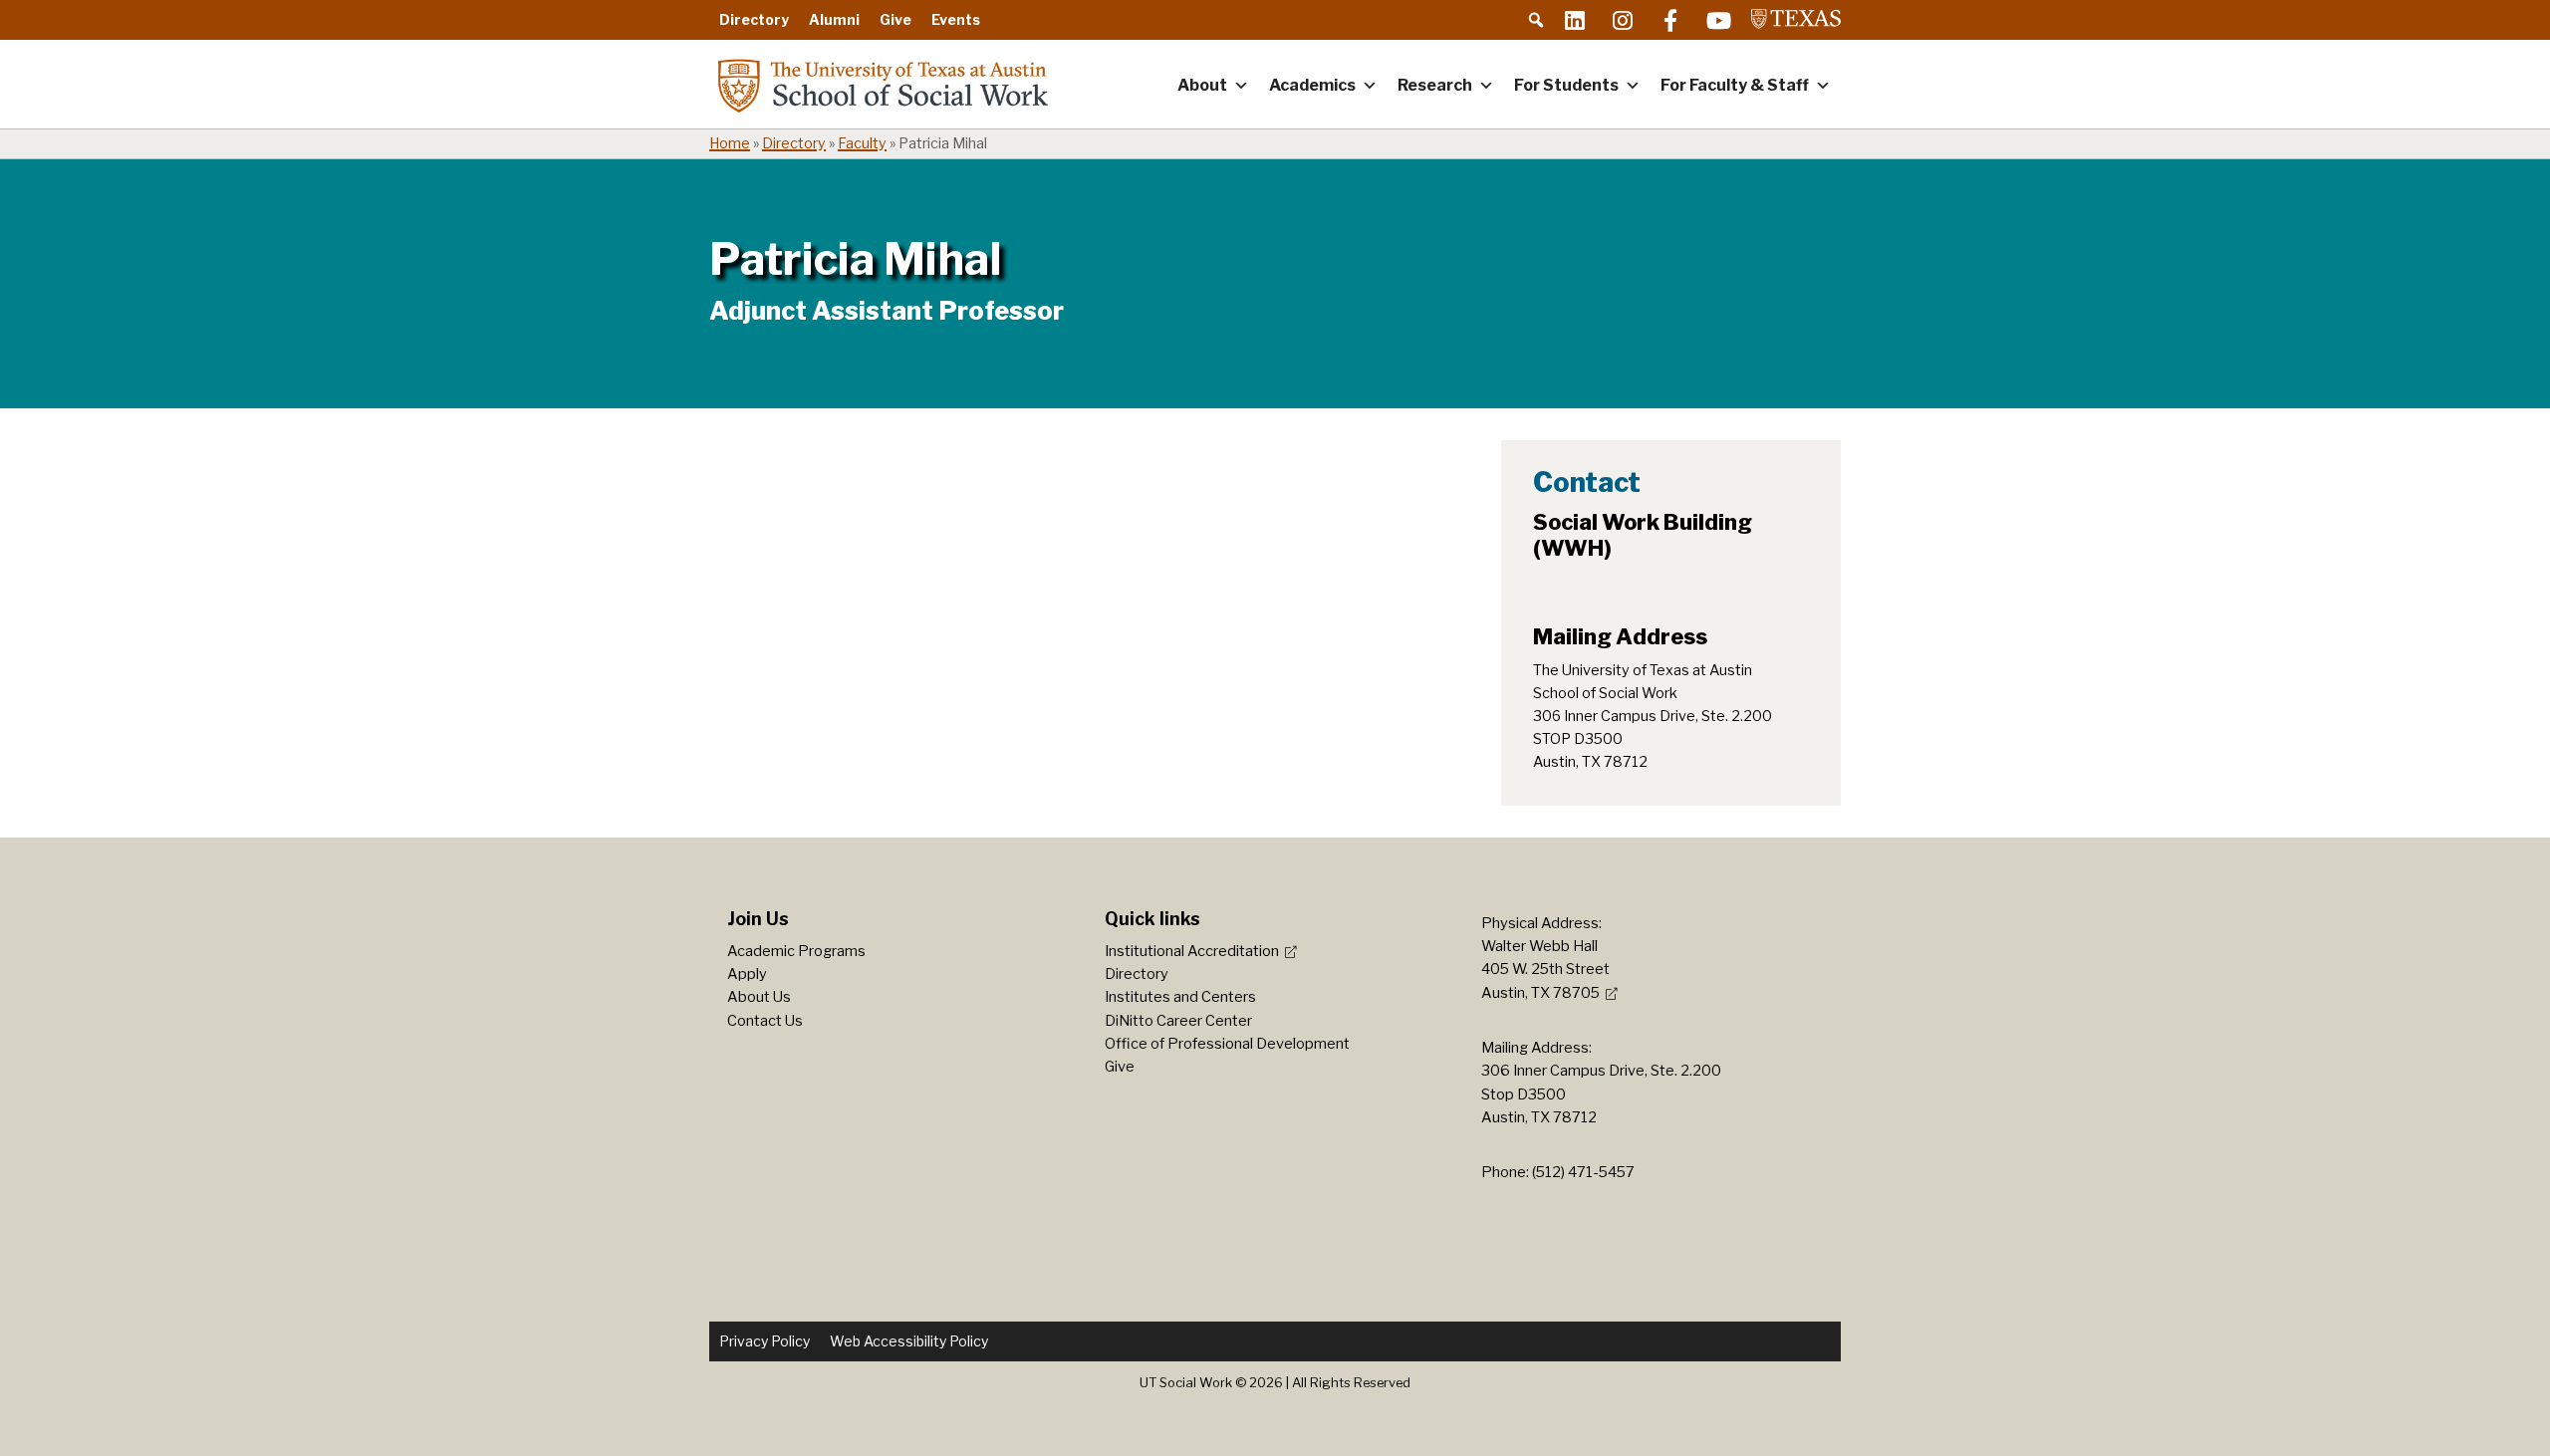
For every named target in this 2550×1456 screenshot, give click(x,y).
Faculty (862, 143)
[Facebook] (1670, 20)
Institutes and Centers (1180, 997)
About (1202, 85)
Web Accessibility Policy (909, 1341)
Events (956, 19)
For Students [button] (1566, 85)
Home (730, 143)
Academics (1312, 85)
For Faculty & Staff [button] (1735, 85)
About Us (759, 997)
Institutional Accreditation (1192, 951)
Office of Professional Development (1227, 1044)
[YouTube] (1718, 20)
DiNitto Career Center (1178, 1021)
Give (895, 19)
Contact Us (765, 1021)
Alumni (834, 19)
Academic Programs (796, 951)
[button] (1536, 20)
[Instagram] (1623, 20)
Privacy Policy (765, 1341)
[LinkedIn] (1575, 20)
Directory (754, 19)
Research (1435, 85)
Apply (747, 974)
